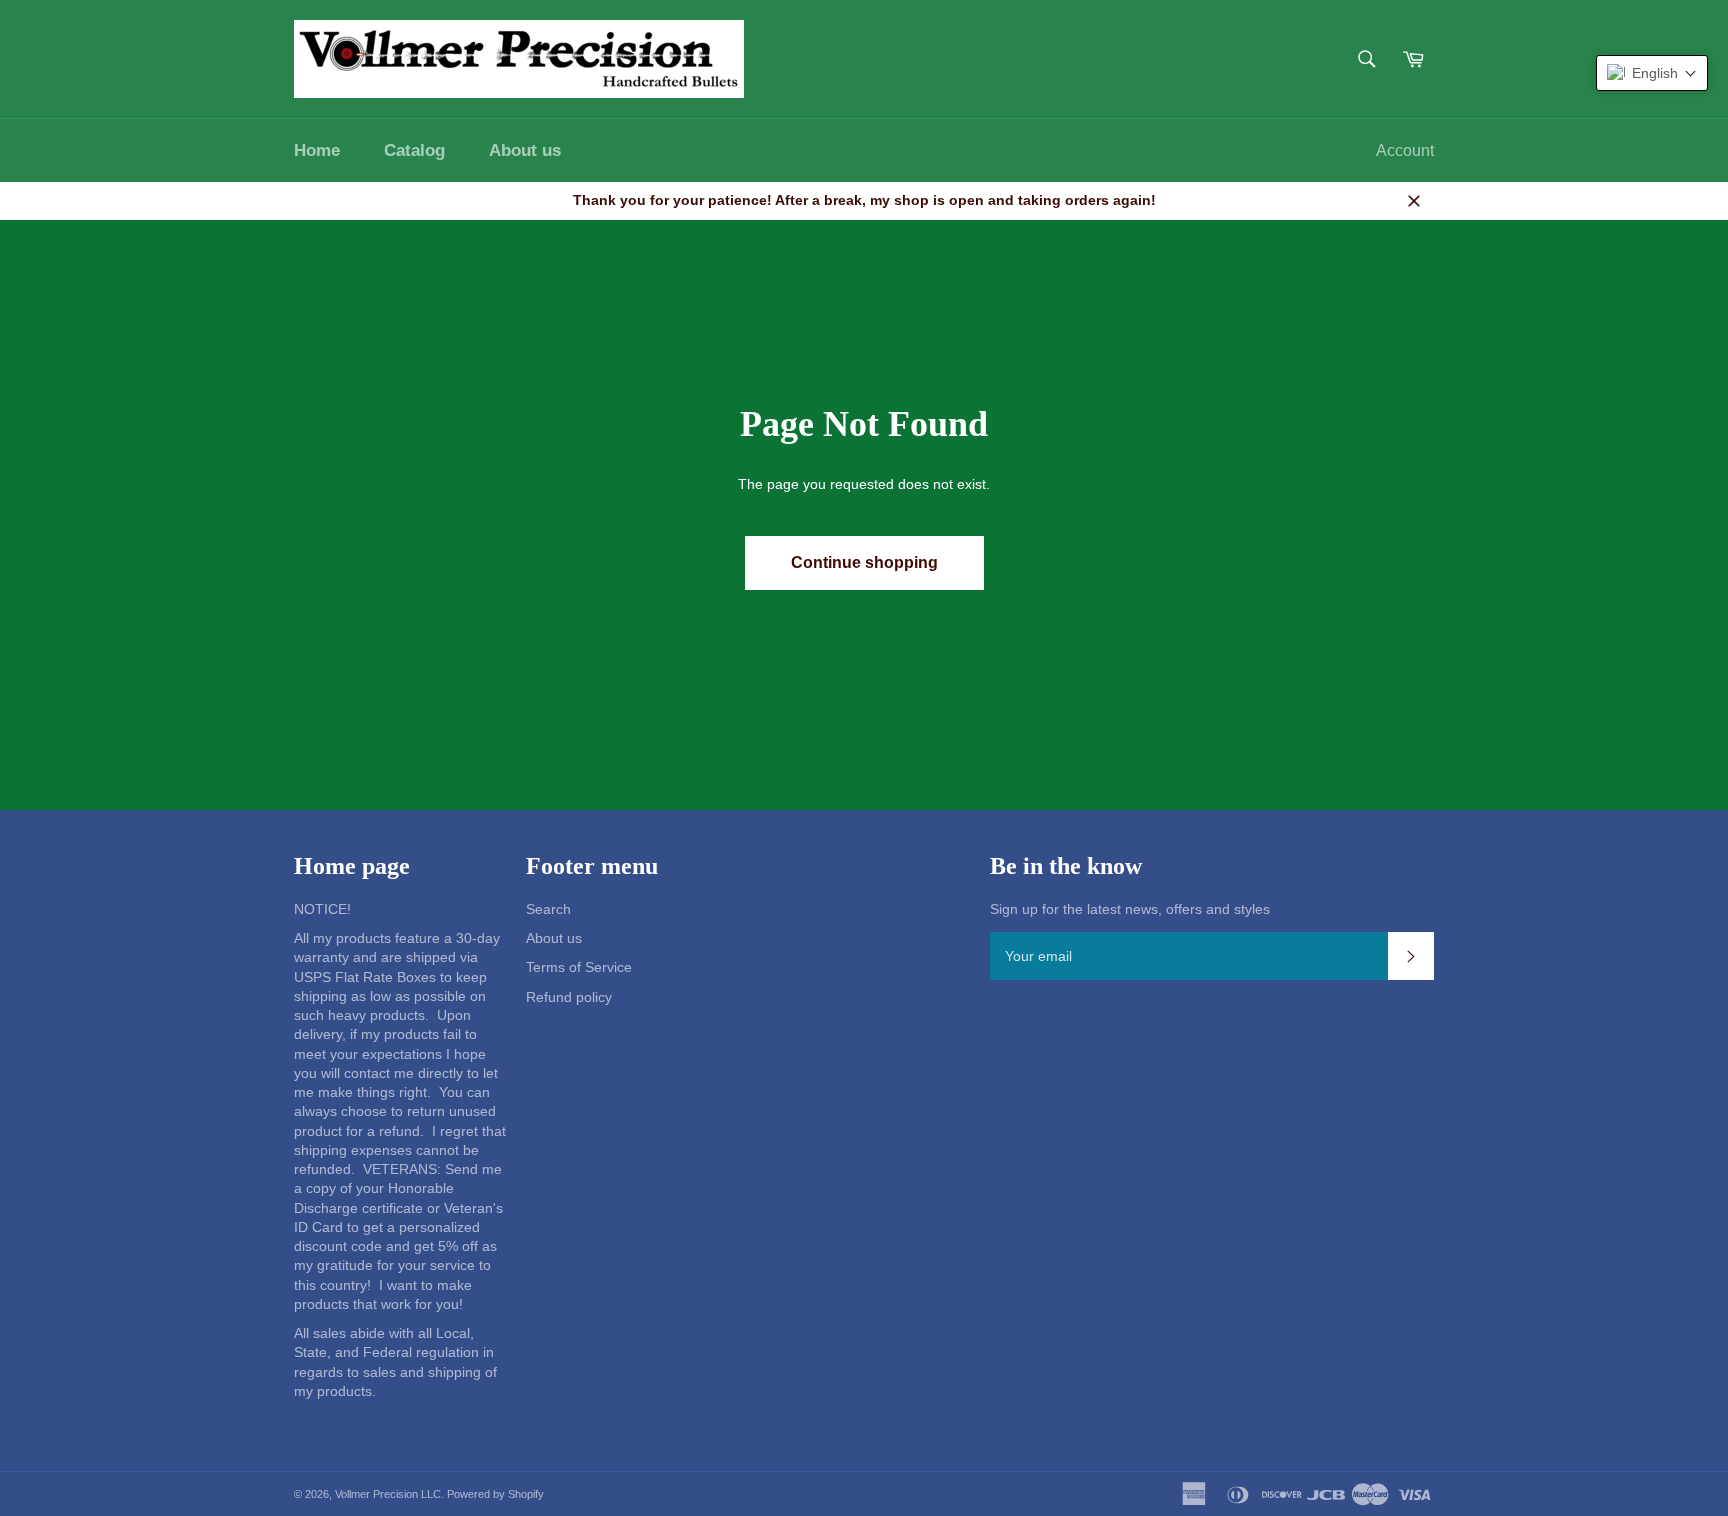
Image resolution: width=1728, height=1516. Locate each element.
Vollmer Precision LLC (388, 1494)
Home (317, 150)
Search (548, 909)
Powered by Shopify (495, 1494)
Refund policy (569, 997)
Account (1405, 150)
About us (525, 150)
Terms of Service (579, 967)
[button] (1652, 73)
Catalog (414, 150)
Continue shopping (864, 562)
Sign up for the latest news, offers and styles (1130, 909)
